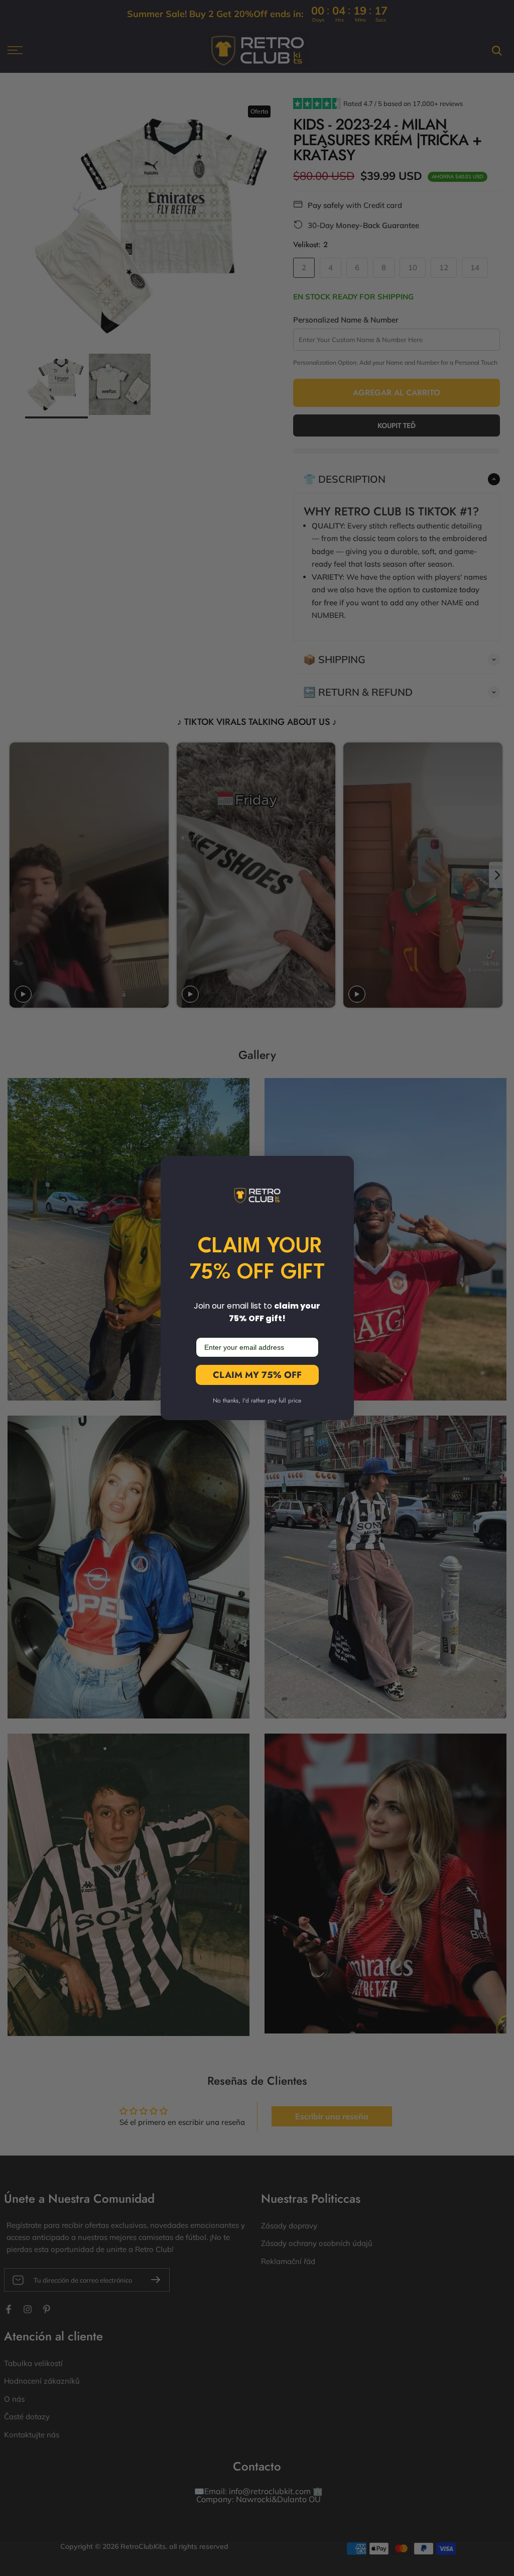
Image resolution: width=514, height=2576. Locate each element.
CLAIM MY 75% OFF (257, 1375)
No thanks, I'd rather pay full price (257, 1401)
